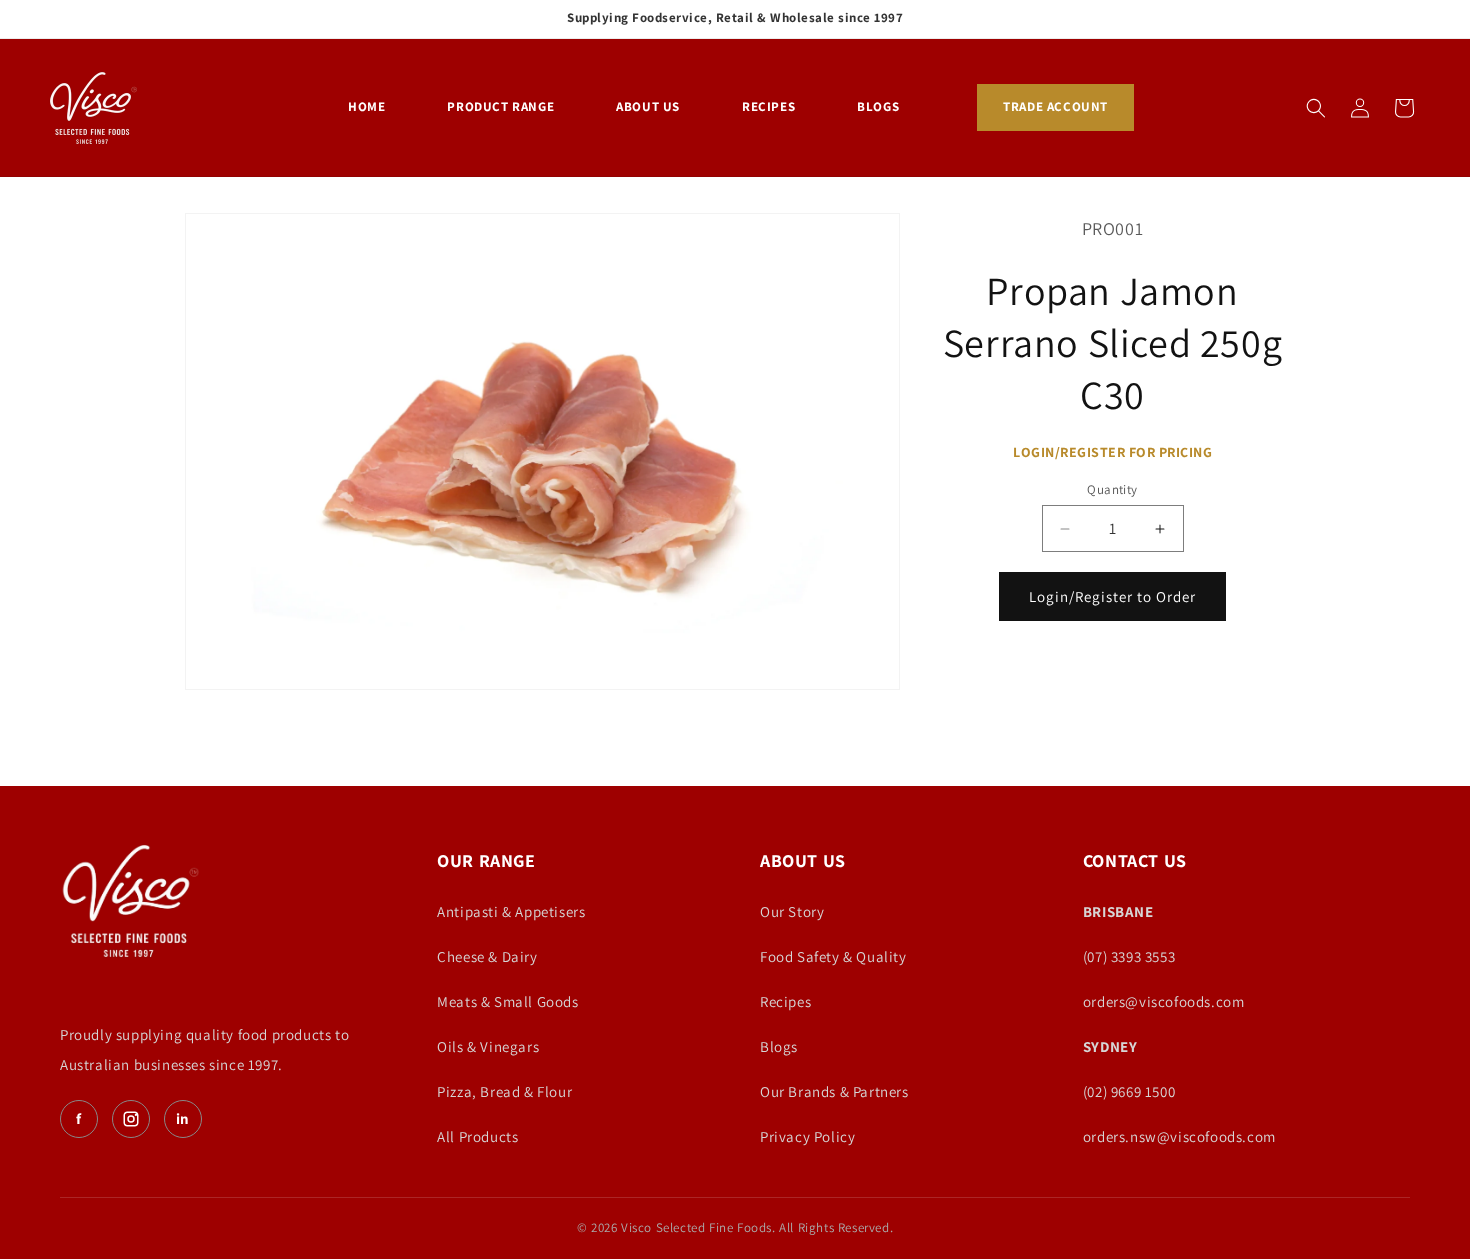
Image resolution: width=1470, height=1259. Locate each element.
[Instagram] (131, 1119)
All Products (477, 1136)
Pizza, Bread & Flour (504, 1091)
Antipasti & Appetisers (511, 911)
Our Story (792, 911)
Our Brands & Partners (834, 1091)
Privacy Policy (807, 1136)
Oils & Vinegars (488, 1046)
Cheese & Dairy (487, 956)
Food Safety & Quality (833, 956)
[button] (1316, 108)
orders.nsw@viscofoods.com (1179, 1136)
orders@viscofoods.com (1164, 1001)
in (183, 1118)
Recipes (785, 1001)
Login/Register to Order (1112, 596)
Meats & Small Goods (507, 1001)
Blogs (779, 1046)
